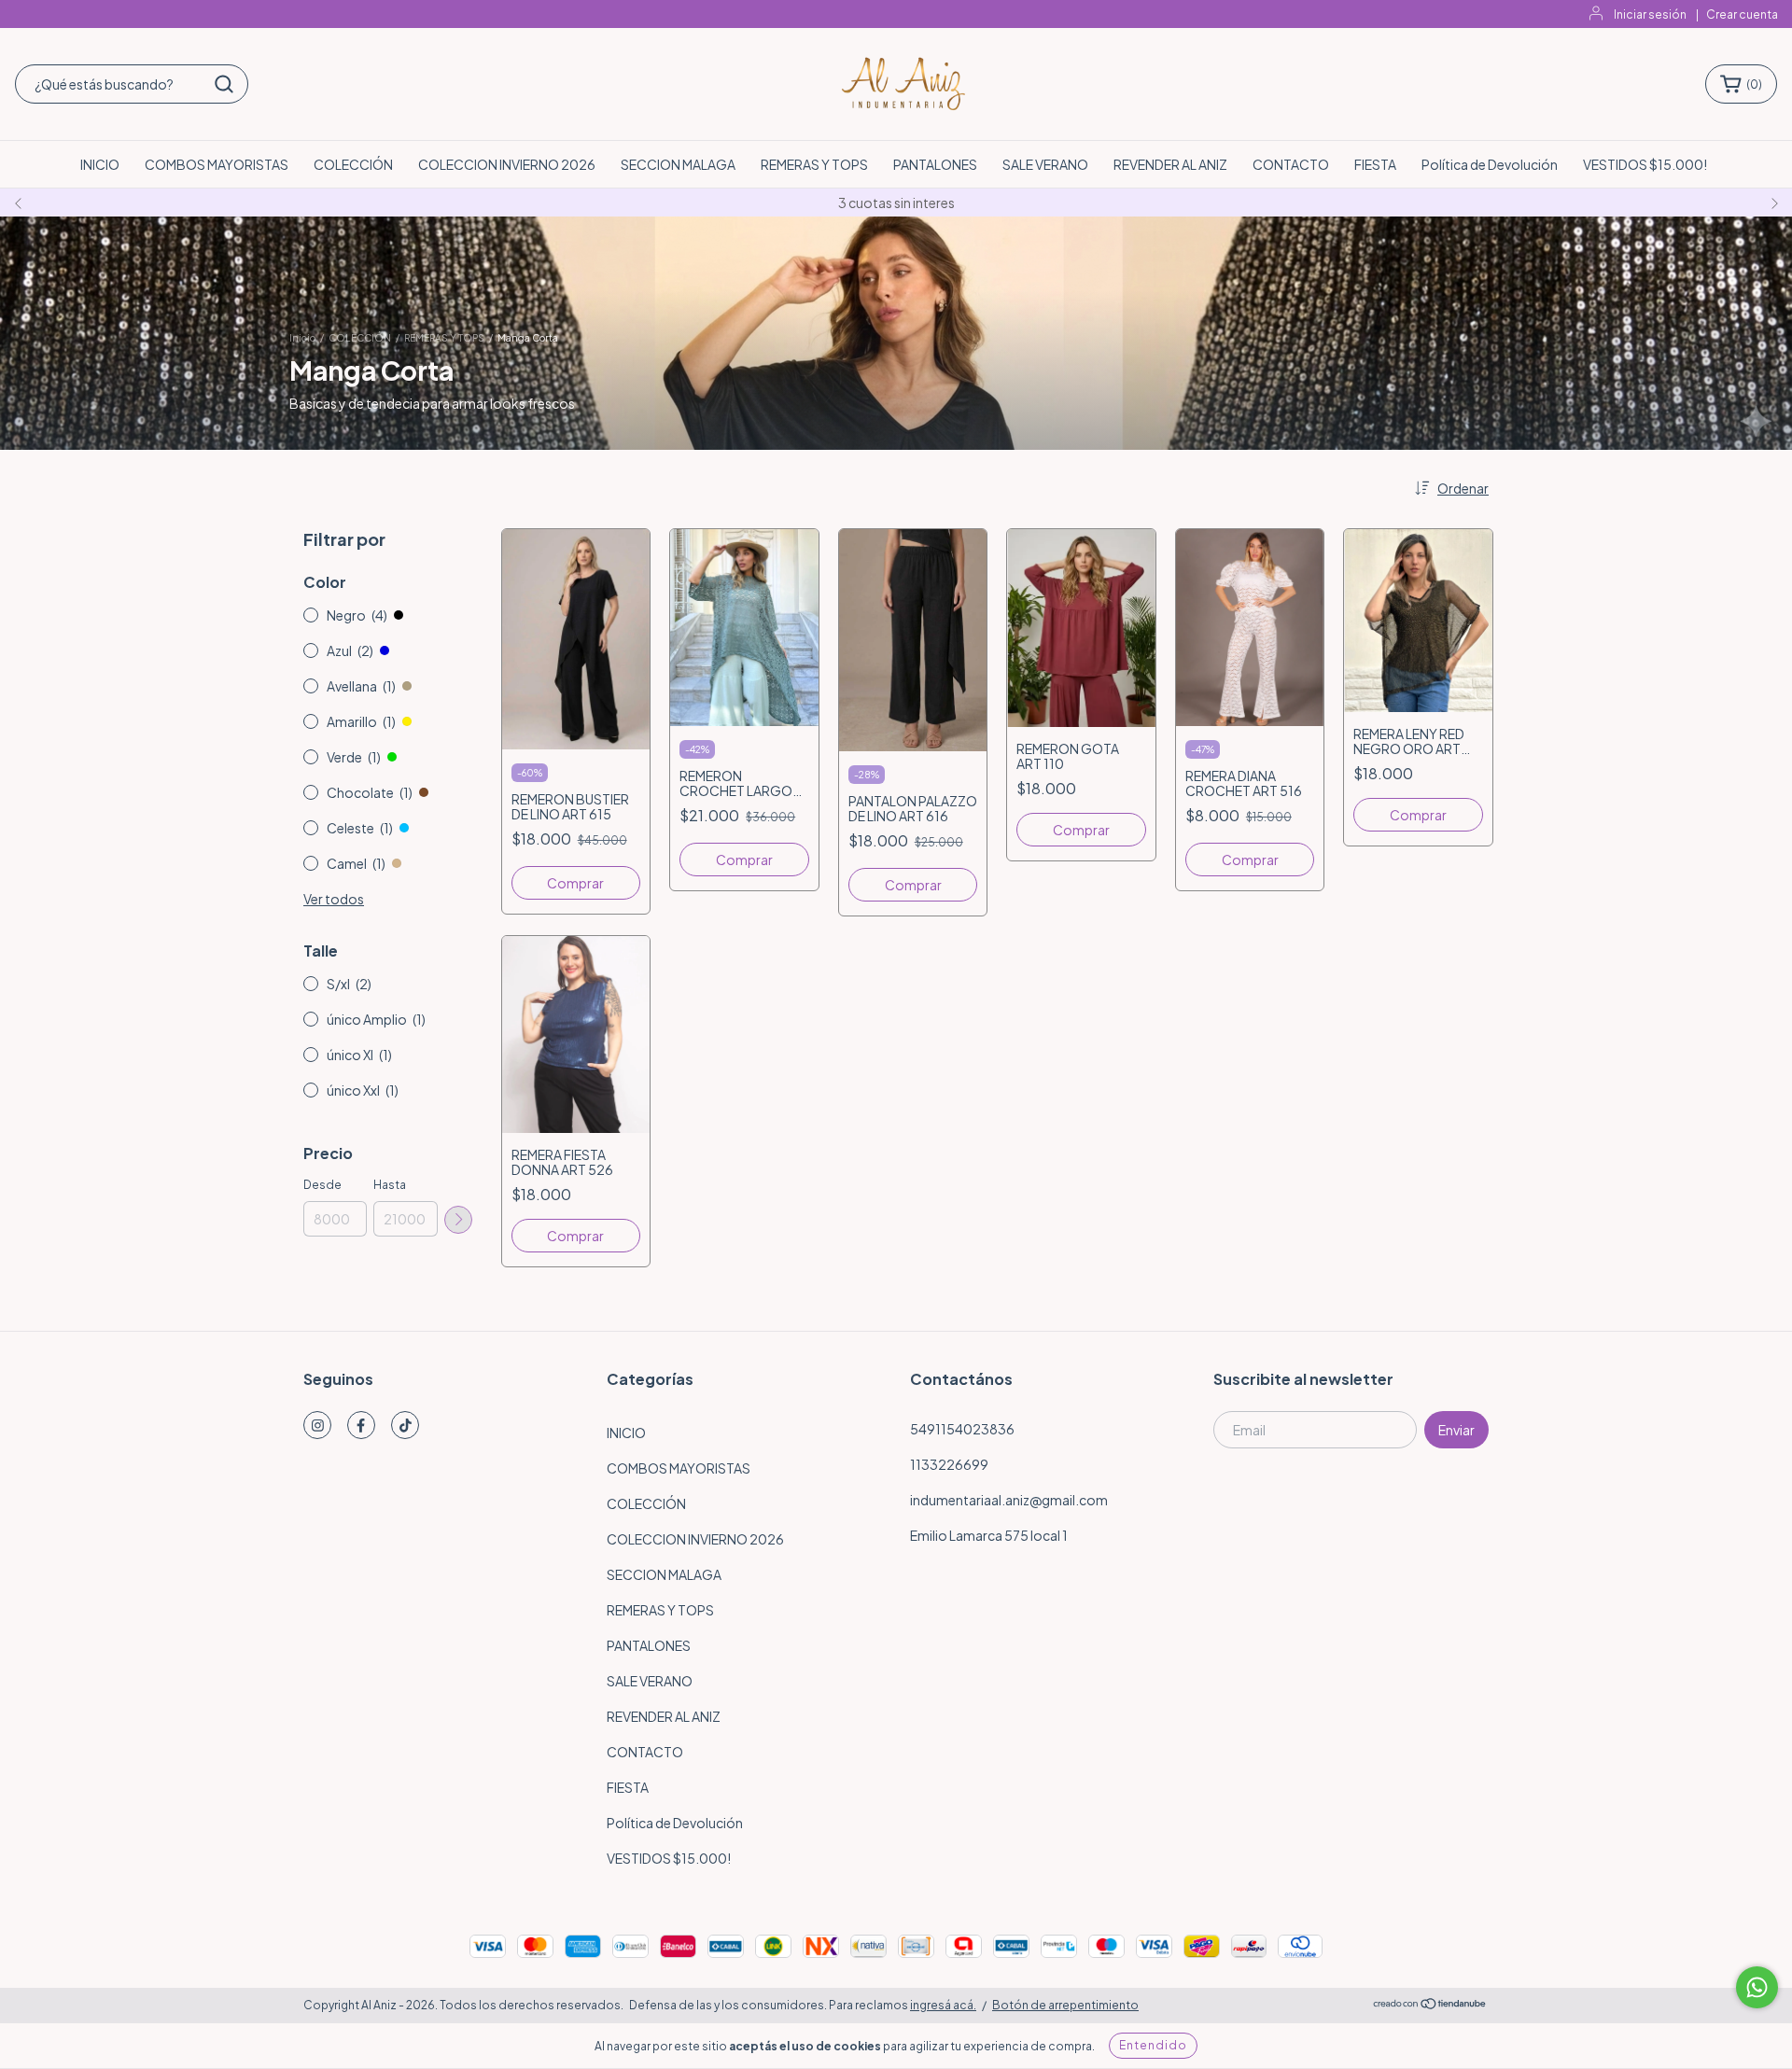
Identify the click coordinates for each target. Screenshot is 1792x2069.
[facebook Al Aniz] (361, 1425)
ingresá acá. (943, 2005)
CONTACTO (1291, 164)
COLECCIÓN (353, 164)
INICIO (100, 164)
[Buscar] (224, 84)
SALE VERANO (1045, 164)
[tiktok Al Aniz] (405, 1425)
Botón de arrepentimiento (1065, 2005)
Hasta (390, 1185)
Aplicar (458, 1220)
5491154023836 (962, 1429)
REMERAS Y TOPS (814, 164)
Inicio (302, 338)
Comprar (575, 883)
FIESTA (1375, 164)
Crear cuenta (1742, 14)
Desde (322, 1185)
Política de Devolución (1490, 164)
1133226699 (949, 1464)
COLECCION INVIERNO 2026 (507, 164)
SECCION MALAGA (678, 164)
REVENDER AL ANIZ (1170, 164)
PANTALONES (935, 164)
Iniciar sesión (1650, 14)
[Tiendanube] (1430, 2006)
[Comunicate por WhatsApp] (1757, 1987)
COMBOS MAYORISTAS (217, 164)
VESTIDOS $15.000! (1645, 164)
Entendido (1153, 2045)
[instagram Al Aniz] (317, 1425)
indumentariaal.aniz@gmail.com (1009, 1500)
